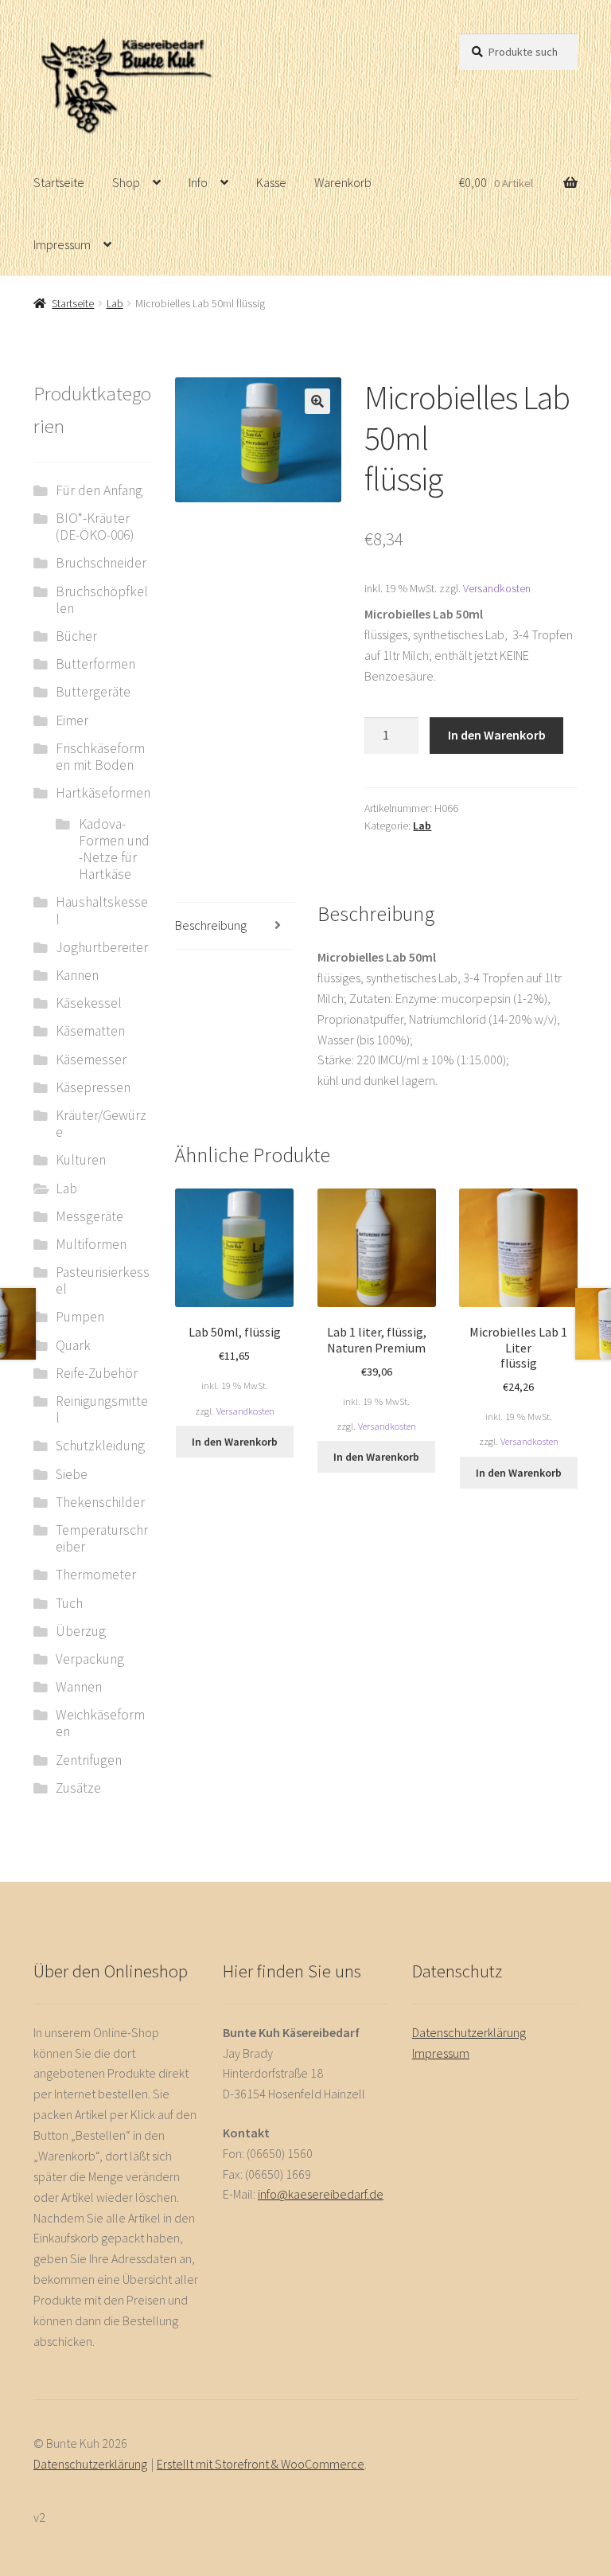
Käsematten (90, 1031)
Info (198, 182)
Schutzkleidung (100, 1446)
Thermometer (96, 1575)
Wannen (79, 1687)
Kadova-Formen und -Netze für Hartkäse (114, 849)
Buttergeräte (93, 692)
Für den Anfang (99, 490)
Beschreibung (211, 925)
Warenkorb (343, 182)
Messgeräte (90, 1216)
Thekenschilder (100, 1502)
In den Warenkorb (497, 735)
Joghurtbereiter (102, 947)
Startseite (59, 182)
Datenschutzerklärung (469, 2032)
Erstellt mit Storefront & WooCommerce (261, 2464)
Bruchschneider (101, 563)
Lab (115, 303)
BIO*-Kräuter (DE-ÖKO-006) (95, 527)
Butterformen (95, 664)
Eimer (72, 720)
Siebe (72, 1474)
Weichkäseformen (100, 1723)
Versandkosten (497, 588)
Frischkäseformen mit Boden (100, 757)
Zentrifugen (89, 1760)
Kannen (77, 975)
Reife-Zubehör (97, 1373)
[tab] (234, 926)
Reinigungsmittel (102, 1409)
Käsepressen (93, 1087)
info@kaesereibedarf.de (321, 2194)
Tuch (69, 1603)
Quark (73, 1345)
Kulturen (81, 1160)
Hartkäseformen (103, 793)
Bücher (76, 636)
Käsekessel (89, 1003)
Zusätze (78, 1788)
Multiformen (91, 1244)
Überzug (81, 1631)
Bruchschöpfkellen (102, 600)
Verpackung (90, 1659)
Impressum (62, 244)
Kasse (271, 182)
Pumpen (80, 1317)
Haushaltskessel (102, 910)
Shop (126, 182)
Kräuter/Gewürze (101, 1124)
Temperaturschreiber (102, 1538)
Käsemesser (91, 1060)
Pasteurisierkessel (103, 1280)
